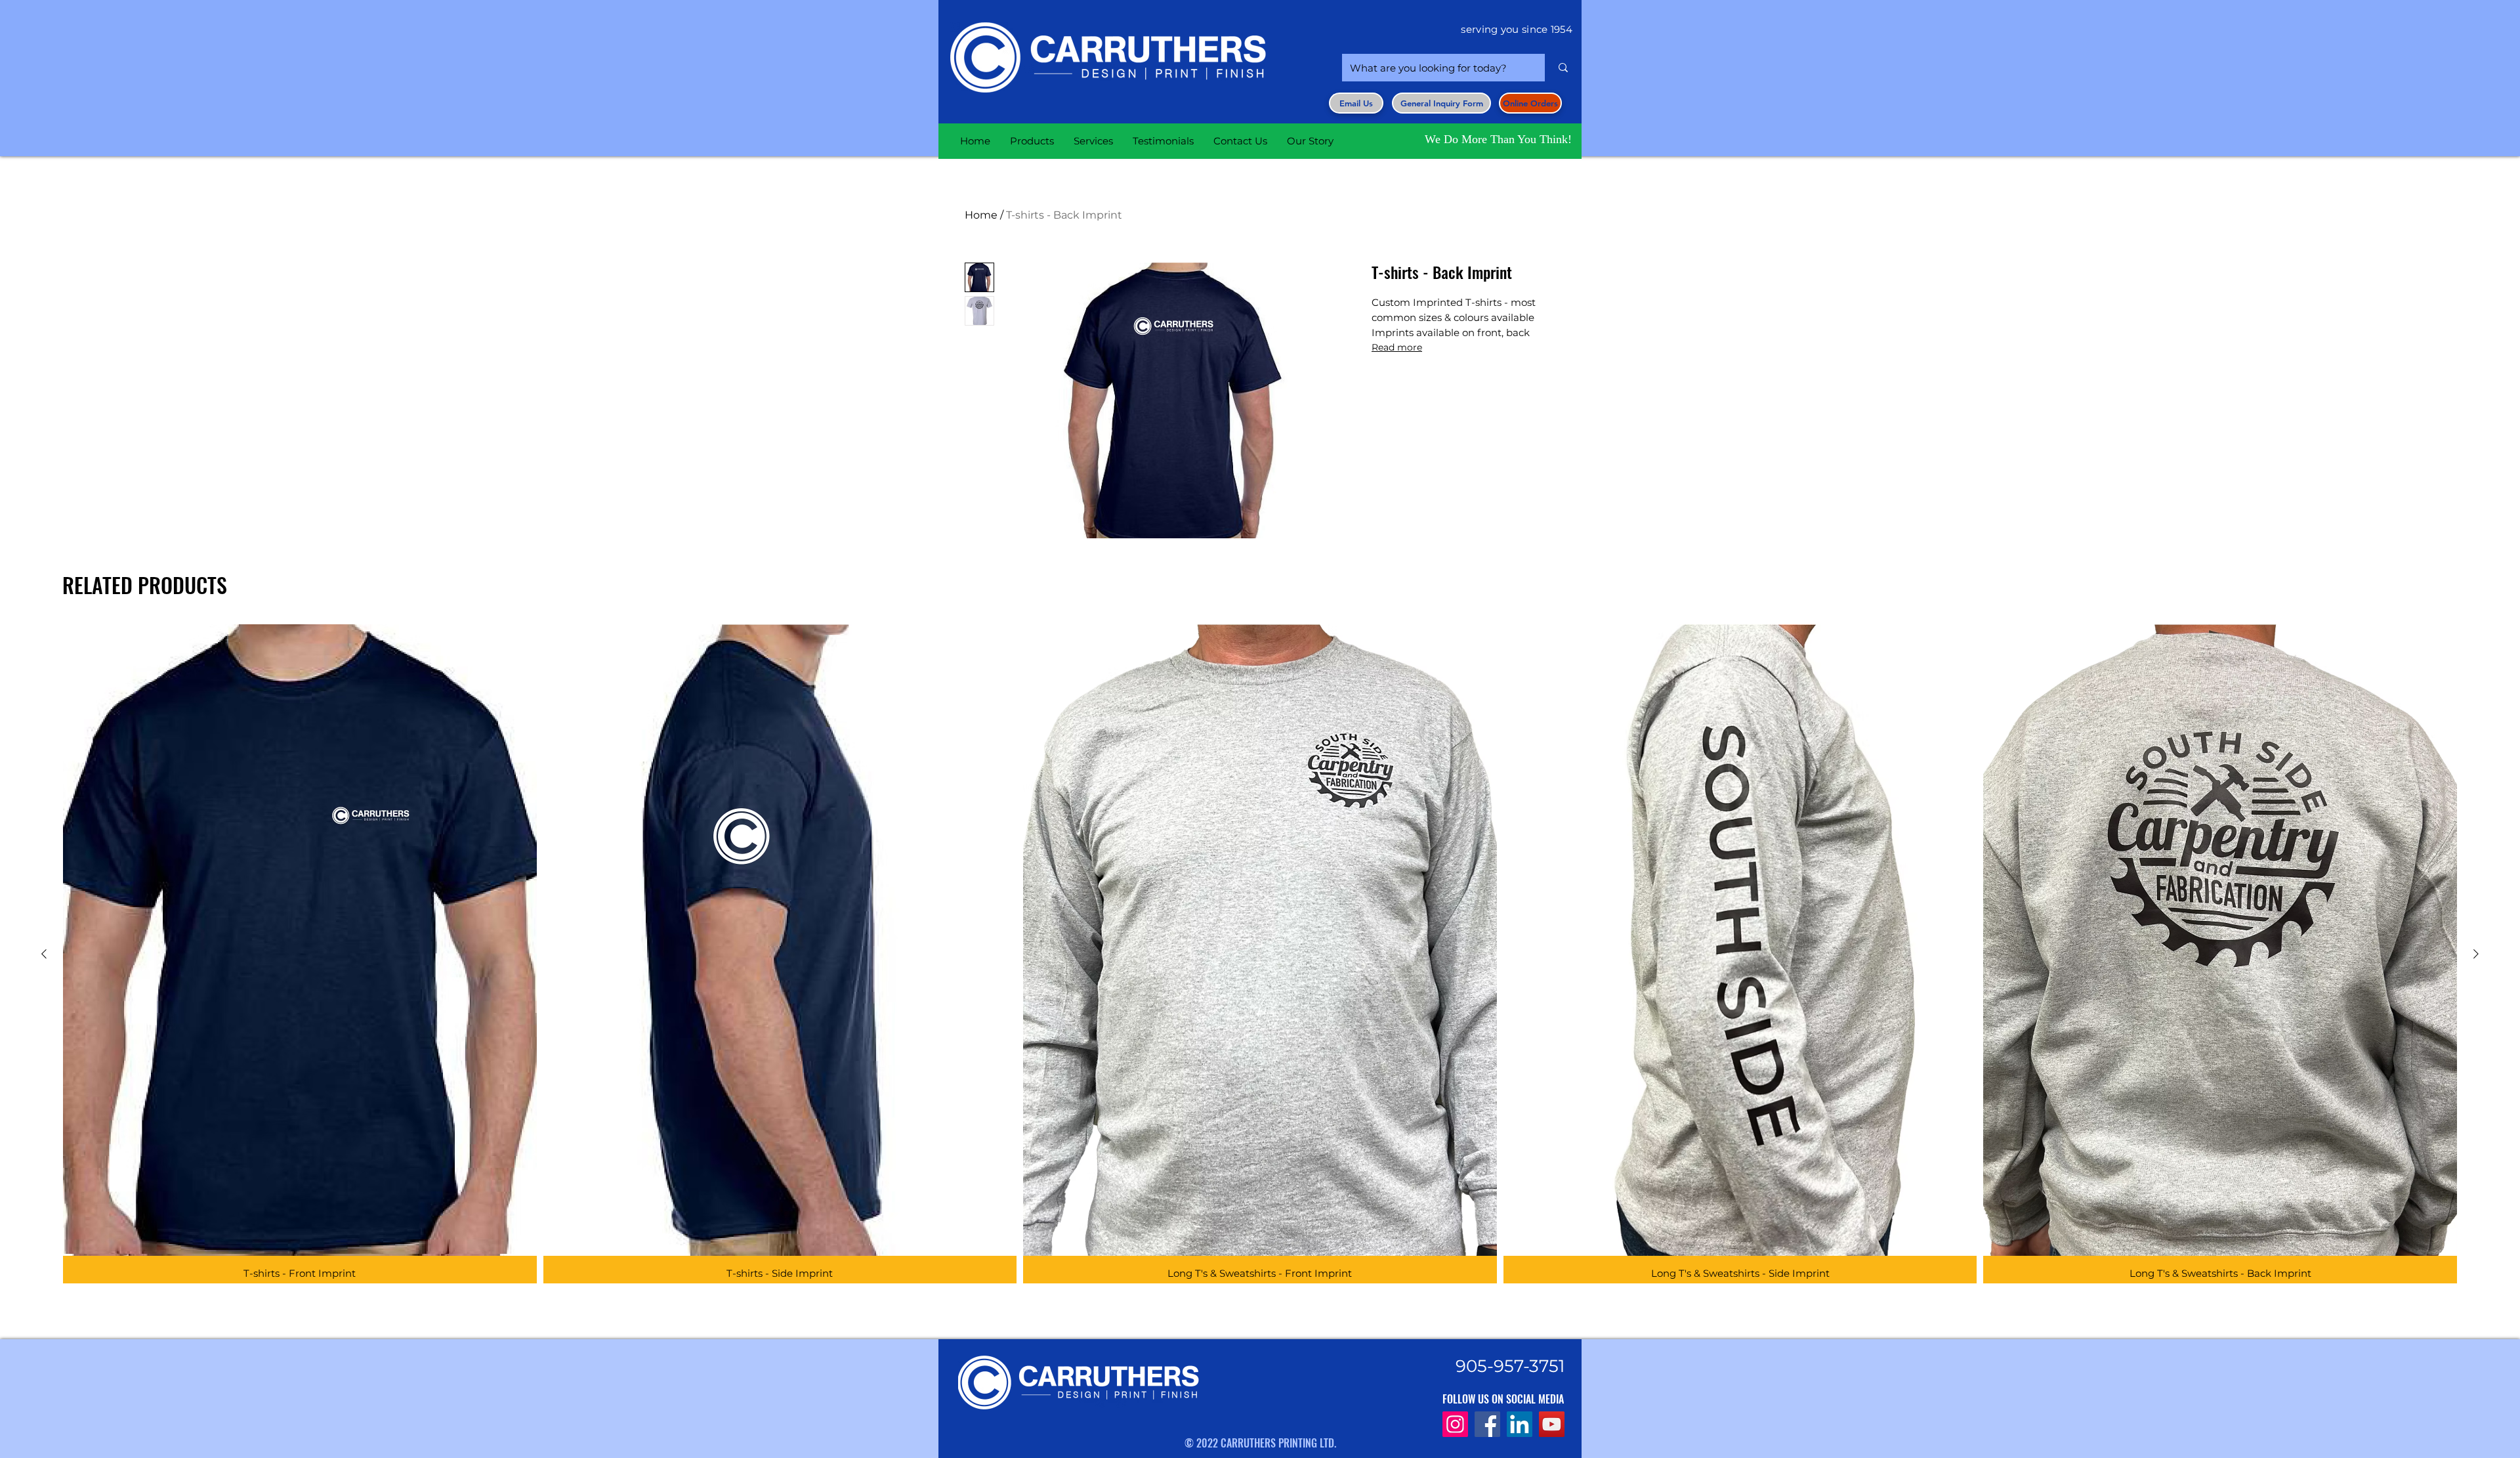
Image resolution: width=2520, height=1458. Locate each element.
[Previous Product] (44, 954)
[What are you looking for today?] (1563, 68)
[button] (1441, 103)
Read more (1397, 347)
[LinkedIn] (1520, 1424)
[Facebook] (1487, 1424)
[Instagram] (1455, 1424)
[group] (1260, 954)
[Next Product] (2476, 954)
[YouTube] (1552, 1424)
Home (981, 215)
